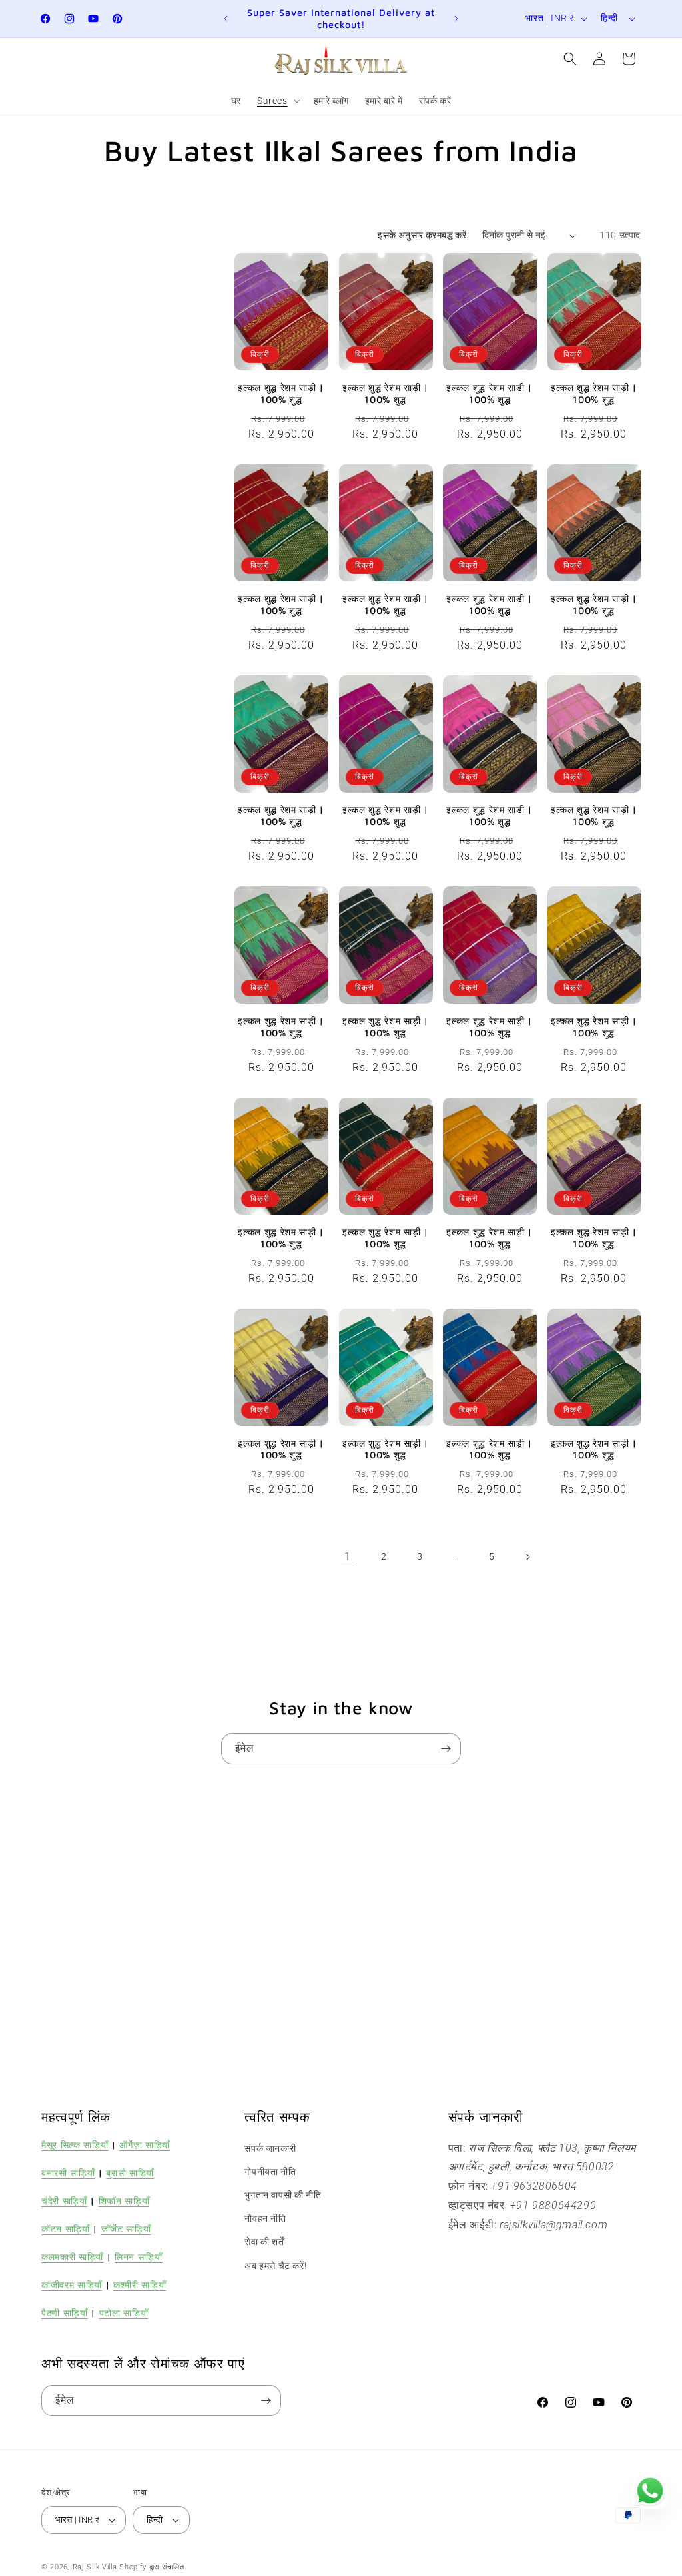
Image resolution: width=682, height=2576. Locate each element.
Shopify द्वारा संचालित (152, 2567)
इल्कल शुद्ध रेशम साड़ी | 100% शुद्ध (281, 393)
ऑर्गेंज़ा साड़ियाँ (145, 2145)
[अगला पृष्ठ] (527, 1557)
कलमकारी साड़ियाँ (72, 2257)
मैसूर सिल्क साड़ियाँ (75, 2145)
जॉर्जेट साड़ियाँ (126, 2229)
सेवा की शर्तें (264, 2242)
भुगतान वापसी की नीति (283, 2195)
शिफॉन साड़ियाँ (124, 2201)
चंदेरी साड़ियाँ (64, 2201)
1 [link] (348, 1557)
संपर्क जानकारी (270, 2148)
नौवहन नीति (265, 2218)
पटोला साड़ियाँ (124, 2313)
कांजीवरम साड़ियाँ (72, 2285)
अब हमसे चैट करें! (275, 2266)
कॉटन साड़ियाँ (66, 2229)
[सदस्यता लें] (446, 1749)
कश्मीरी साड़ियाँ (140, 2285)
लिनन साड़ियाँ (139, 2257)
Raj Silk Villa (95, 2567)
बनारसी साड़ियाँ (68, 2173)
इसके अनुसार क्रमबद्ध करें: (423, 235)
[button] (277, 101)
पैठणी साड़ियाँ (65, 2313)
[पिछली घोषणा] (226, 19)
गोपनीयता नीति (270, 2172)
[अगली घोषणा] (456, 19)
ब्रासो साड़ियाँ (130, 2173)
